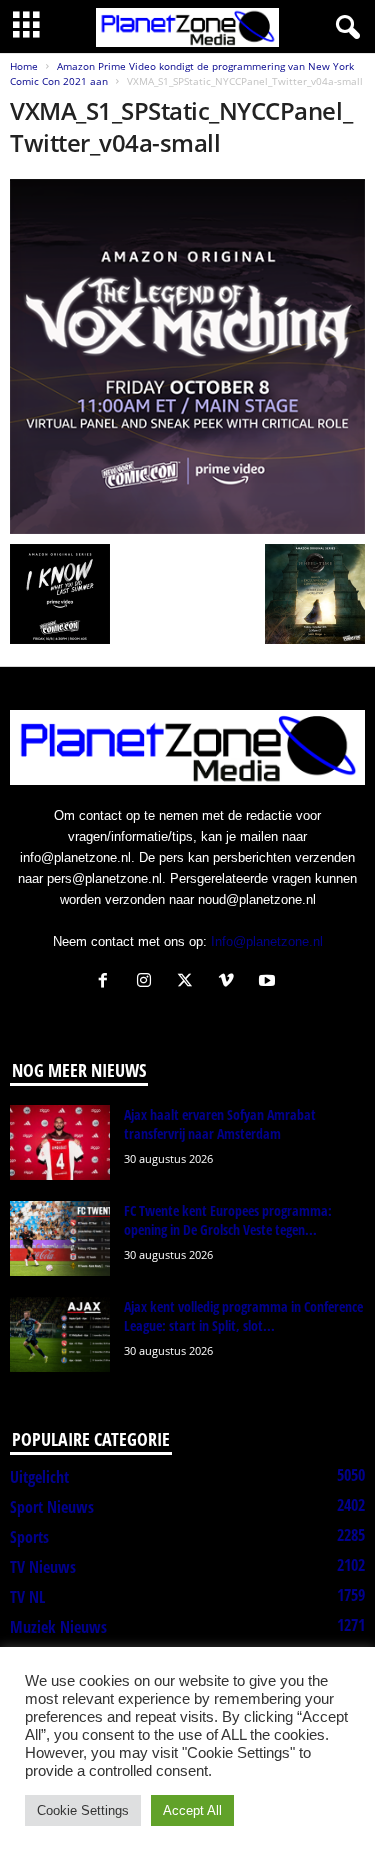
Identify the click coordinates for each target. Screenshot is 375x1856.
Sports (29, 1537)
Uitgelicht (39, 1477)
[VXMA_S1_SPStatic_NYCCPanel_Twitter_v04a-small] (187, 356)
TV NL (27, 1597)
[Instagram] (148, 982)
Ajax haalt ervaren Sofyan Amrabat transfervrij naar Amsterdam (220, 1124)
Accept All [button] (192, 1810)
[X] (189, 982)
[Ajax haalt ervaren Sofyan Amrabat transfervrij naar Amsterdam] (60, 1142)
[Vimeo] (230, 982)
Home (24, 66)
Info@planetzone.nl (267, 941)
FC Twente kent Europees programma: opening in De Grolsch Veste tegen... (228, 1220)
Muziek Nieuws (58, 1627)
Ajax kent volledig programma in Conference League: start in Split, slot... (243, 1316)
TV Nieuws (43, 1567)
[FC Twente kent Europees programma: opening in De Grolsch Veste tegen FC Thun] (60, 1238)
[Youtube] (269, 982)
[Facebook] (107, 982)
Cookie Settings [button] (83, 1810)
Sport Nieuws (52, 1507)
